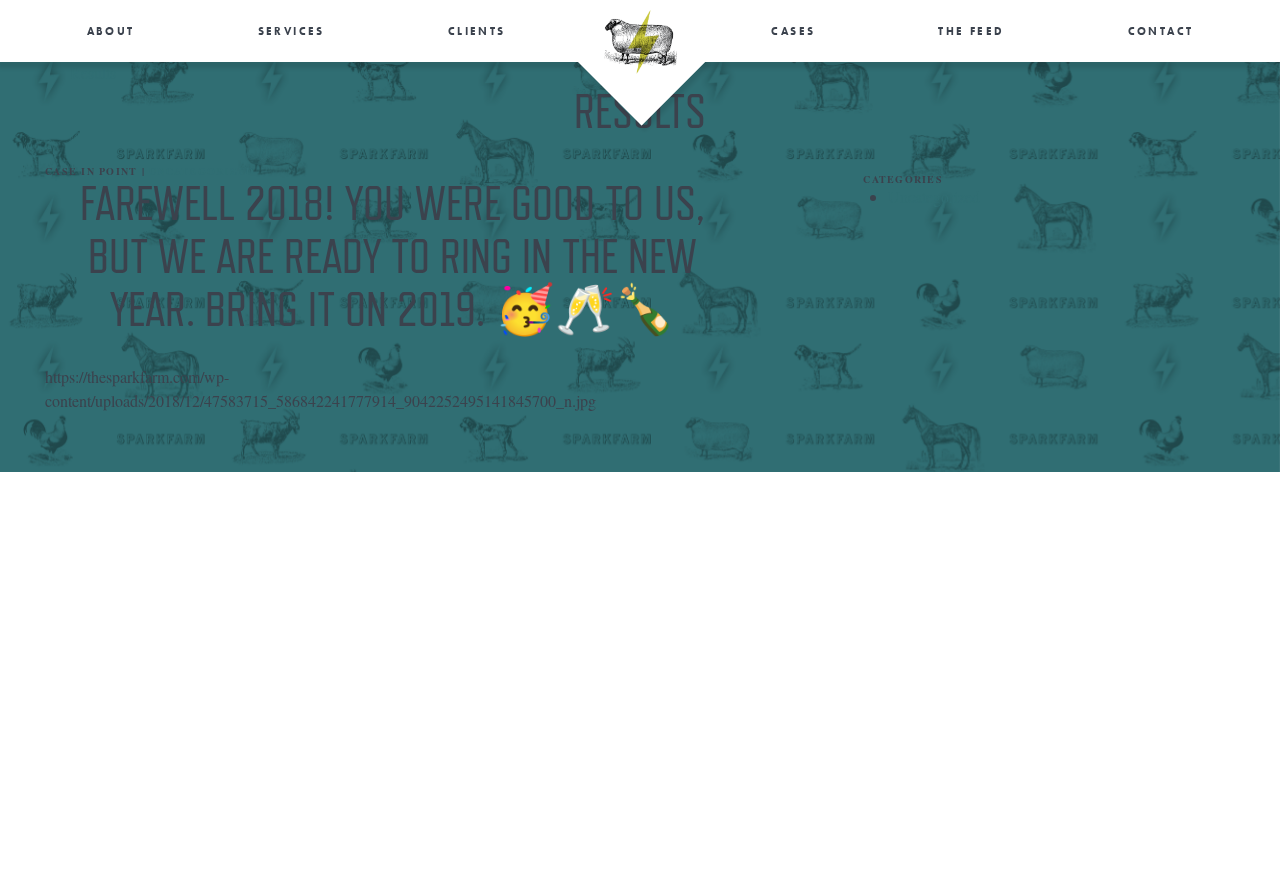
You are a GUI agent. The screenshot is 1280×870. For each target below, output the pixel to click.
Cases (793, 31)
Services (291, 31)
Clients (477, 31)
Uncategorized (201, 171)
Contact (1161, 31)
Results (93, 72)
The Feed (971, 31)
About (111, 31)
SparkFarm (640, 42)
